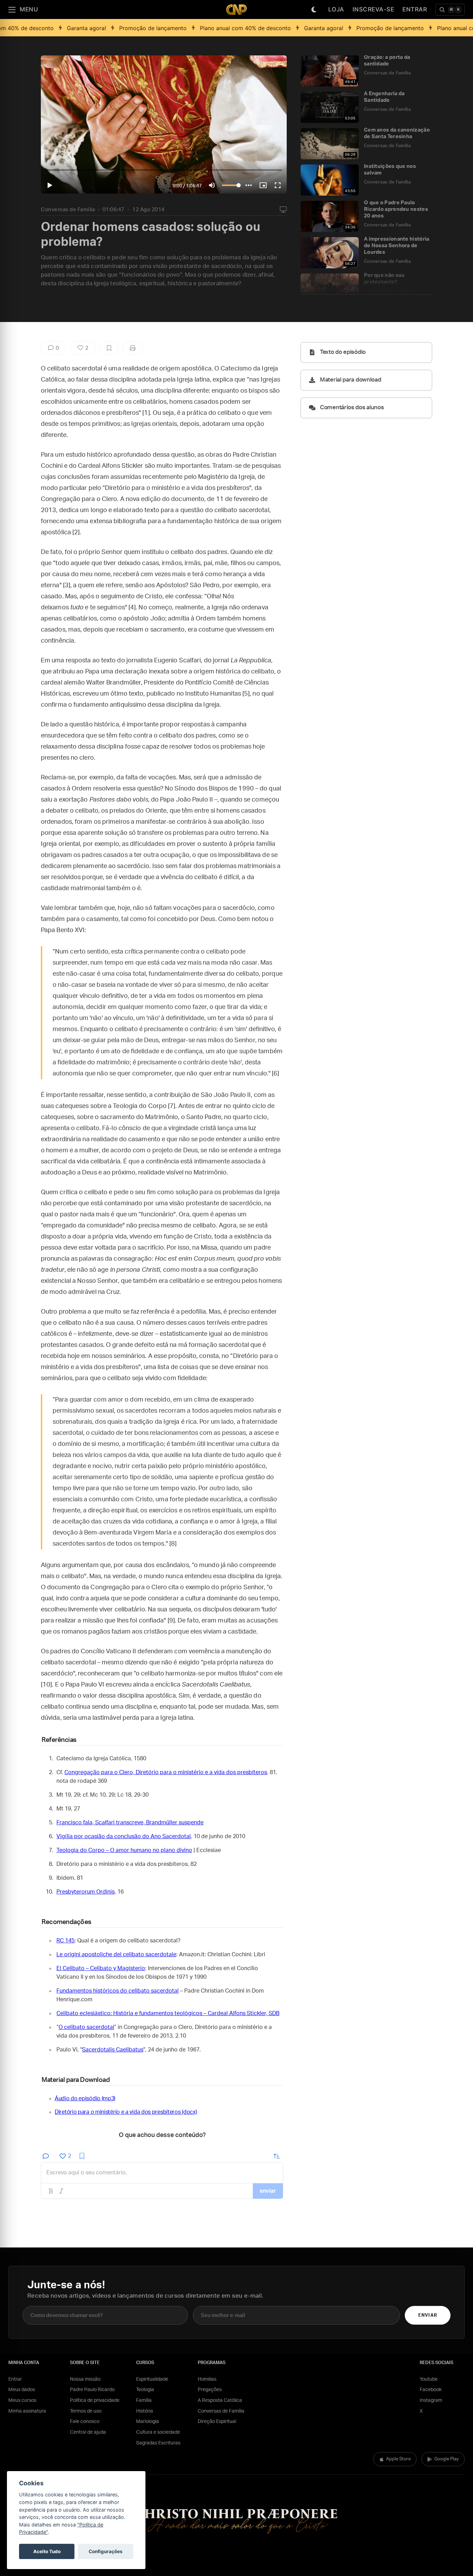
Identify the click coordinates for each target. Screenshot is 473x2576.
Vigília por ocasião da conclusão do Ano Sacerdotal (124, 1836)
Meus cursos (22, 2400)
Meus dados (22, 2390)
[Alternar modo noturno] (314, 10)
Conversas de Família (68, 210)
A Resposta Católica (220, 2400)
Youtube (429, 2379)
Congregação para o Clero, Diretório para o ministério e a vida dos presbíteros (166, 1772)
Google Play (447, 2459)
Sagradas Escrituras (158, 2443)
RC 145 (65, 1941)
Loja (336, 9)
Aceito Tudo (47, 2551)
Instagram (431, 2400)
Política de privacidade (95, 2400)
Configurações (106, 2551)
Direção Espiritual (217, 2422)
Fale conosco (85, 2422)
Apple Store (398, 2459)
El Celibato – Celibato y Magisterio (101, 1968)
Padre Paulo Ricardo (92, 2390)
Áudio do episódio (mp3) (85, 2099)
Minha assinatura (27, 2411)
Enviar (427, 2315)
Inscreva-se (373, 9)
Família (144, 2400)
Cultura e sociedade (158, 2432)
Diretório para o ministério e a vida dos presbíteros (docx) (126, 2112)
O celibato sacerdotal (86, 2027)
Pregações (210, 2390)
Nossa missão (85, 2379)
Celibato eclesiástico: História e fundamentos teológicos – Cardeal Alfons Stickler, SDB (168, 2013)
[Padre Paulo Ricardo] (237, 10)
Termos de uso (86, 2411)
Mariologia (148, 2422)
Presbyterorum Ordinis (86, 1892)
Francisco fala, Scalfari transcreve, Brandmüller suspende (130, 1823)
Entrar (415, 9)
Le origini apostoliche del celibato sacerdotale (116, 1955)
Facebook (431, 2390)
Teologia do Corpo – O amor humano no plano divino (124, 1850)
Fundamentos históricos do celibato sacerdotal (118, 1991)
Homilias (207, 2379)
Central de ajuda (88, 2432)
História (145, 2411)
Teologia (145, 2390)
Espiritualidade (152, 2379)
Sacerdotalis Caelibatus (113, 2050)
